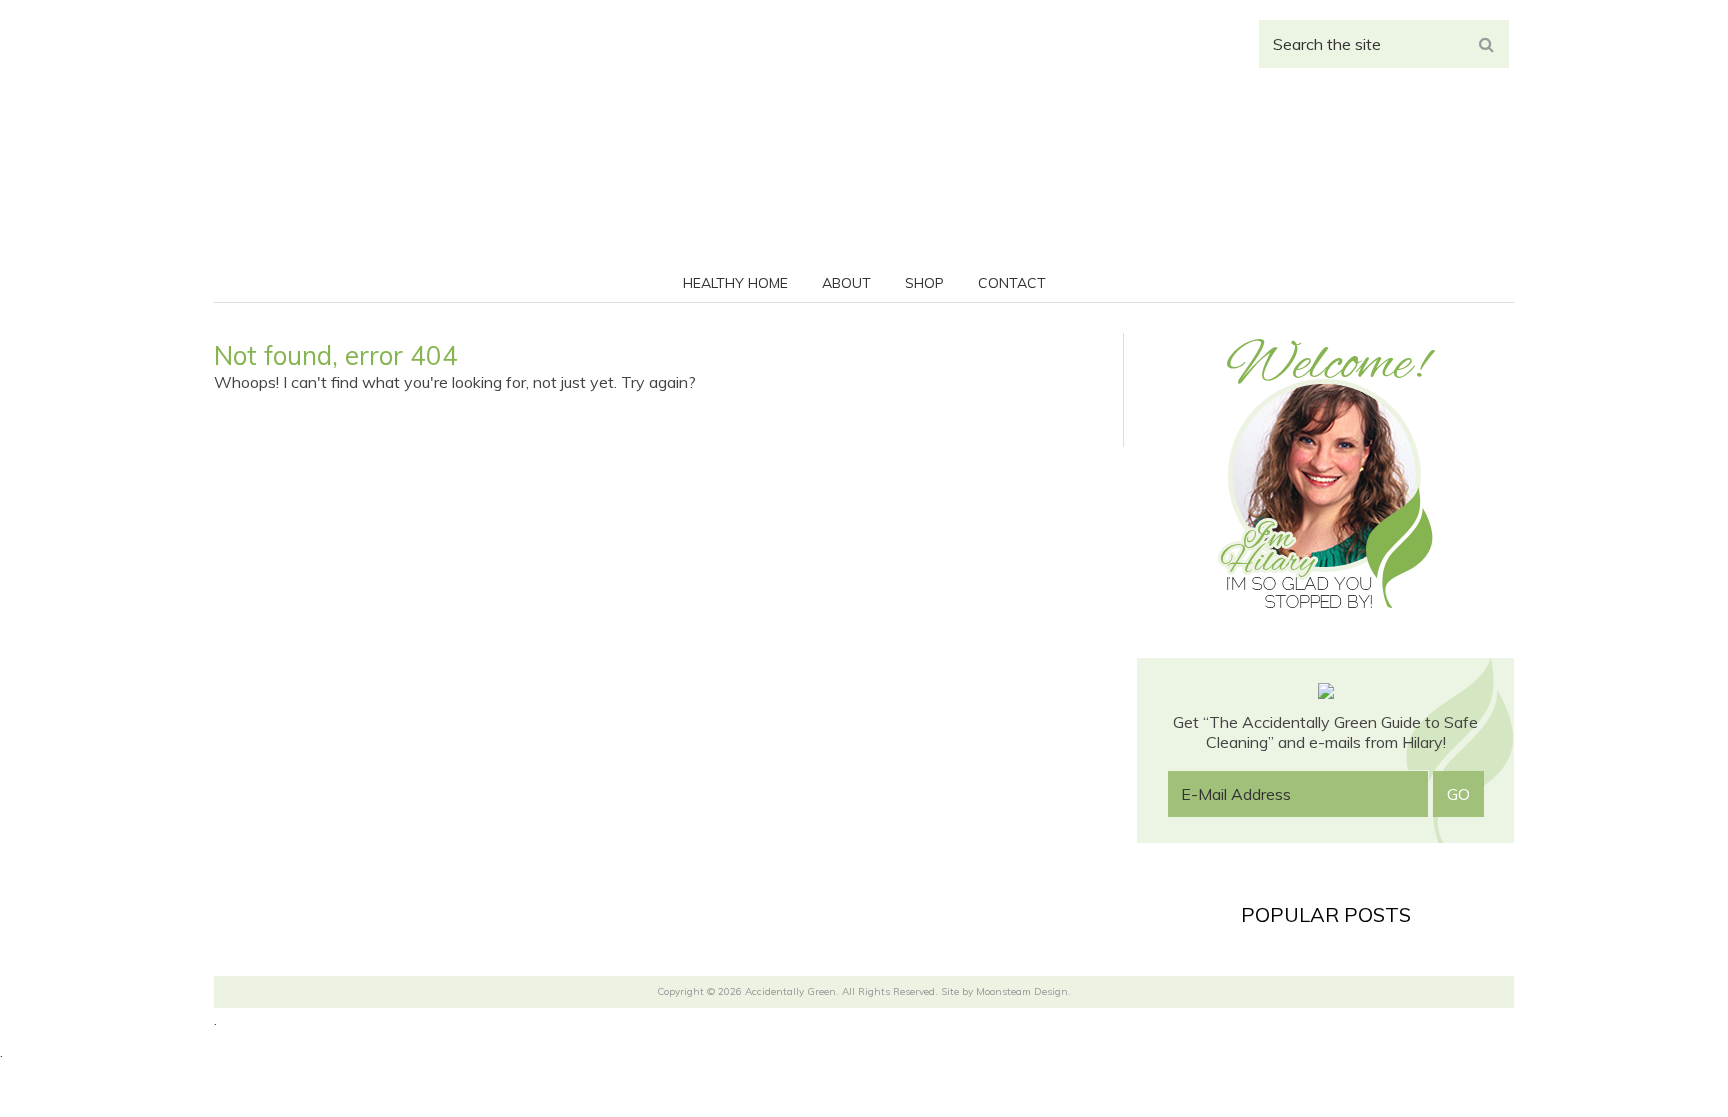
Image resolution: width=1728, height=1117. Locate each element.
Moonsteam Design (1022, 991)
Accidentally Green (864, 150)
